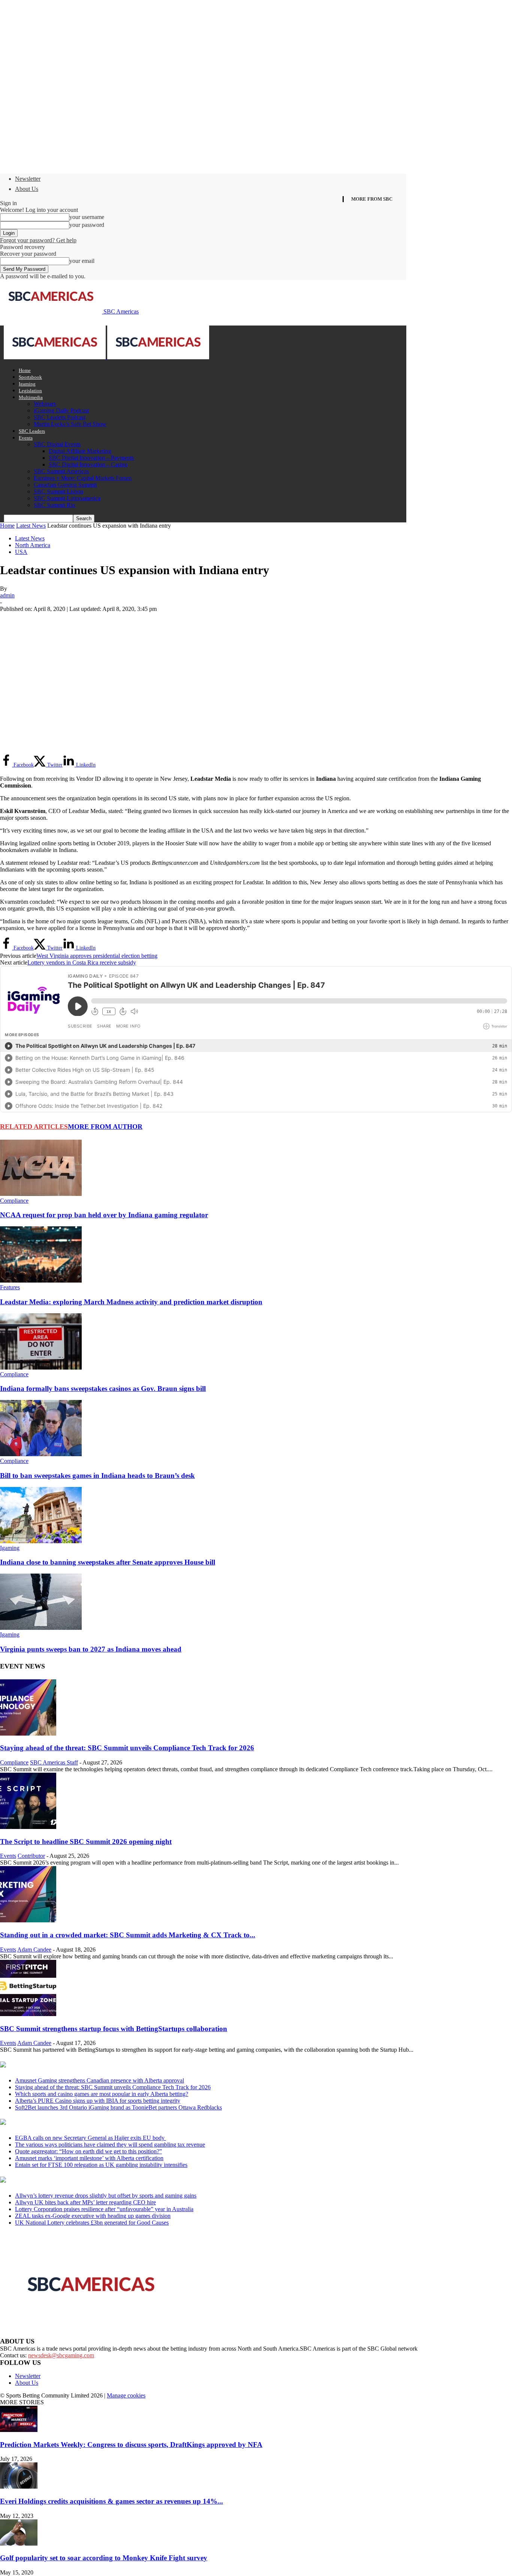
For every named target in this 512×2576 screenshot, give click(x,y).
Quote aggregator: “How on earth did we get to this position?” (88, 2151)
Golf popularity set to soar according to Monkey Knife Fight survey (104, 2558)
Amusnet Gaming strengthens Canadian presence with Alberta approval (100, 2080)
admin (7, 595)
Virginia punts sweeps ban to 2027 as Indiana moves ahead (91, 1649)
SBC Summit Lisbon (58, 491)
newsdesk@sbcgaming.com (61, 2355)
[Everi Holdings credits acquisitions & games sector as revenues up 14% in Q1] (19, 2487)
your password (87, 225)
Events (26, 438)
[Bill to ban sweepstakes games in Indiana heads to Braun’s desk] (41, 1454)
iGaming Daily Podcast (61, 410)
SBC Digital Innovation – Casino (88, 464)
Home (25, 370)
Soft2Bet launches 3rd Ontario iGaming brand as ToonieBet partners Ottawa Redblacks (118, 2107)
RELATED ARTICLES (34, 1127)
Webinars (45, 404)
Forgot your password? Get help (38, 240)
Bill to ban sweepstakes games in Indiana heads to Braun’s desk (97, 1476)
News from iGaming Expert (73, 2123)
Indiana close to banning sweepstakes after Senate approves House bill (108, 1562)
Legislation (30, 391)
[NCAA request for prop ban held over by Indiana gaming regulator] (41, 1194)
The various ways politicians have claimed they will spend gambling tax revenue (110, 2145)
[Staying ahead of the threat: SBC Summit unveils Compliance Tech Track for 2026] (28, 1734)
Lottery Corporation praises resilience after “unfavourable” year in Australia (104, 2209)
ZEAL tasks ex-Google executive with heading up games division (93, 2216)
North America (33, 545)
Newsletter (28, 179)
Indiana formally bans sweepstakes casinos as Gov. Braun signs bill (103, 1389)
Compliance (14, 1201)
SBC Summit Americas (61, 471)
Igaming (27, 384)
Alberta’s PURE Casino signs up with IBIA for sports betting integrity (98, 2101)
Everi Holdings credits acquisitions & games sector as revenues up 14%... (112, 2501)
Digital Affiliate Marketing (80, 451)
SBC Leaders (32, 431)
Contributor (31, 1856)
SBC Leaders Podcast (60, 417)
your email (82, 261)
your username (87, 217)
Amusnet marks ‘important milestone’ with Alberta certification (89, 2158)
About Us (27, 189)
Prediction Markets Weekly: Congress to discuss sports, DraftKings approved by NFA (131, 2445)
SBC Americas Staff (54, 1762)
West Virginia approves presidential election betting (97, 956)
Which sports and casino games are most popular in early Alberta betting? (102, 2094)
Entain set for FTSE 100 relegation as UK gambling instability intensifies (101, 2165)
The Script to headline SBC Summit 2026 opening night (86, 1842)
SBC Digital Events (57, 444)
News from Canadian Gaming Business (94, 2065)
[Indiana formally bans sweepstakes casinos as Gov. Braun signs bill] (41, 1368)
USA (21, 552)
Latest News (31, 526)
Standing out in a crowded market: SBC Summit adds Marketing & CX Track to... (128, 1935)
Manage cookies (126, 2395)
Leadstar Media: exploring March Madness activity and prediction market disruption (131, 1302)
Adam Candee (34, 1950)
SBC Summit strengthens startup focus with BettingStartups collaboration (114, 2029)
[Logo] (55, 357)
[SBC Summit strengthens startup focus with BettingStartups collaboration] (28, 2014)
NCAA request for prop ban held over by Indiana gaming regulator (104, 1215)
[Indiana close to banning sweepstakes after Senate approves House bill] (41, 1541)
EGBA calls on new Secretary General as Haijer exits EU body (91, 2138)
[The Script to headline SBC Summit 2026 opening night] (28, 1827)
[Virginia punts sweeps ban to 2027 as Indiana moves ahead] (41, 1628)
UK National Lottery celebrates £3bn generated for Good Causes (92, 2223)
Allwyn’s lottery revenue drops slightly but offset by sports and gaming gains (106, 2196)
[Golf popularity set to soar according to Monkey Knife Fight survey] (19, 2544)
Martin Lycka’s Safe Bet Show (70, 424)
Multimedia (31, 397)
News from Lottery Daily (70, 2180)
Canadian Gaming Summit (65, 485)
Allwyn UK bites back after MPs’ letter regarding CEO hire (85, 2202)
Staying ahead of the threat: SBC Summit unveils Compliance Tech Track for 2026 (127, 1748)
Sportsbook (30, 377)
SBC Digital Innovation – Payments (91, 458)
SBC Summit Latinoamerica (67, 498)
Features (10, 1287)
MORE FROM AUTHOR (105, 1127)
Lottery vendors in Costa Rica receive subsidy (82, 962)
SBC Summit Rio (55, 505)
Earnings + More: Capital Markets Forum (83, 478)
